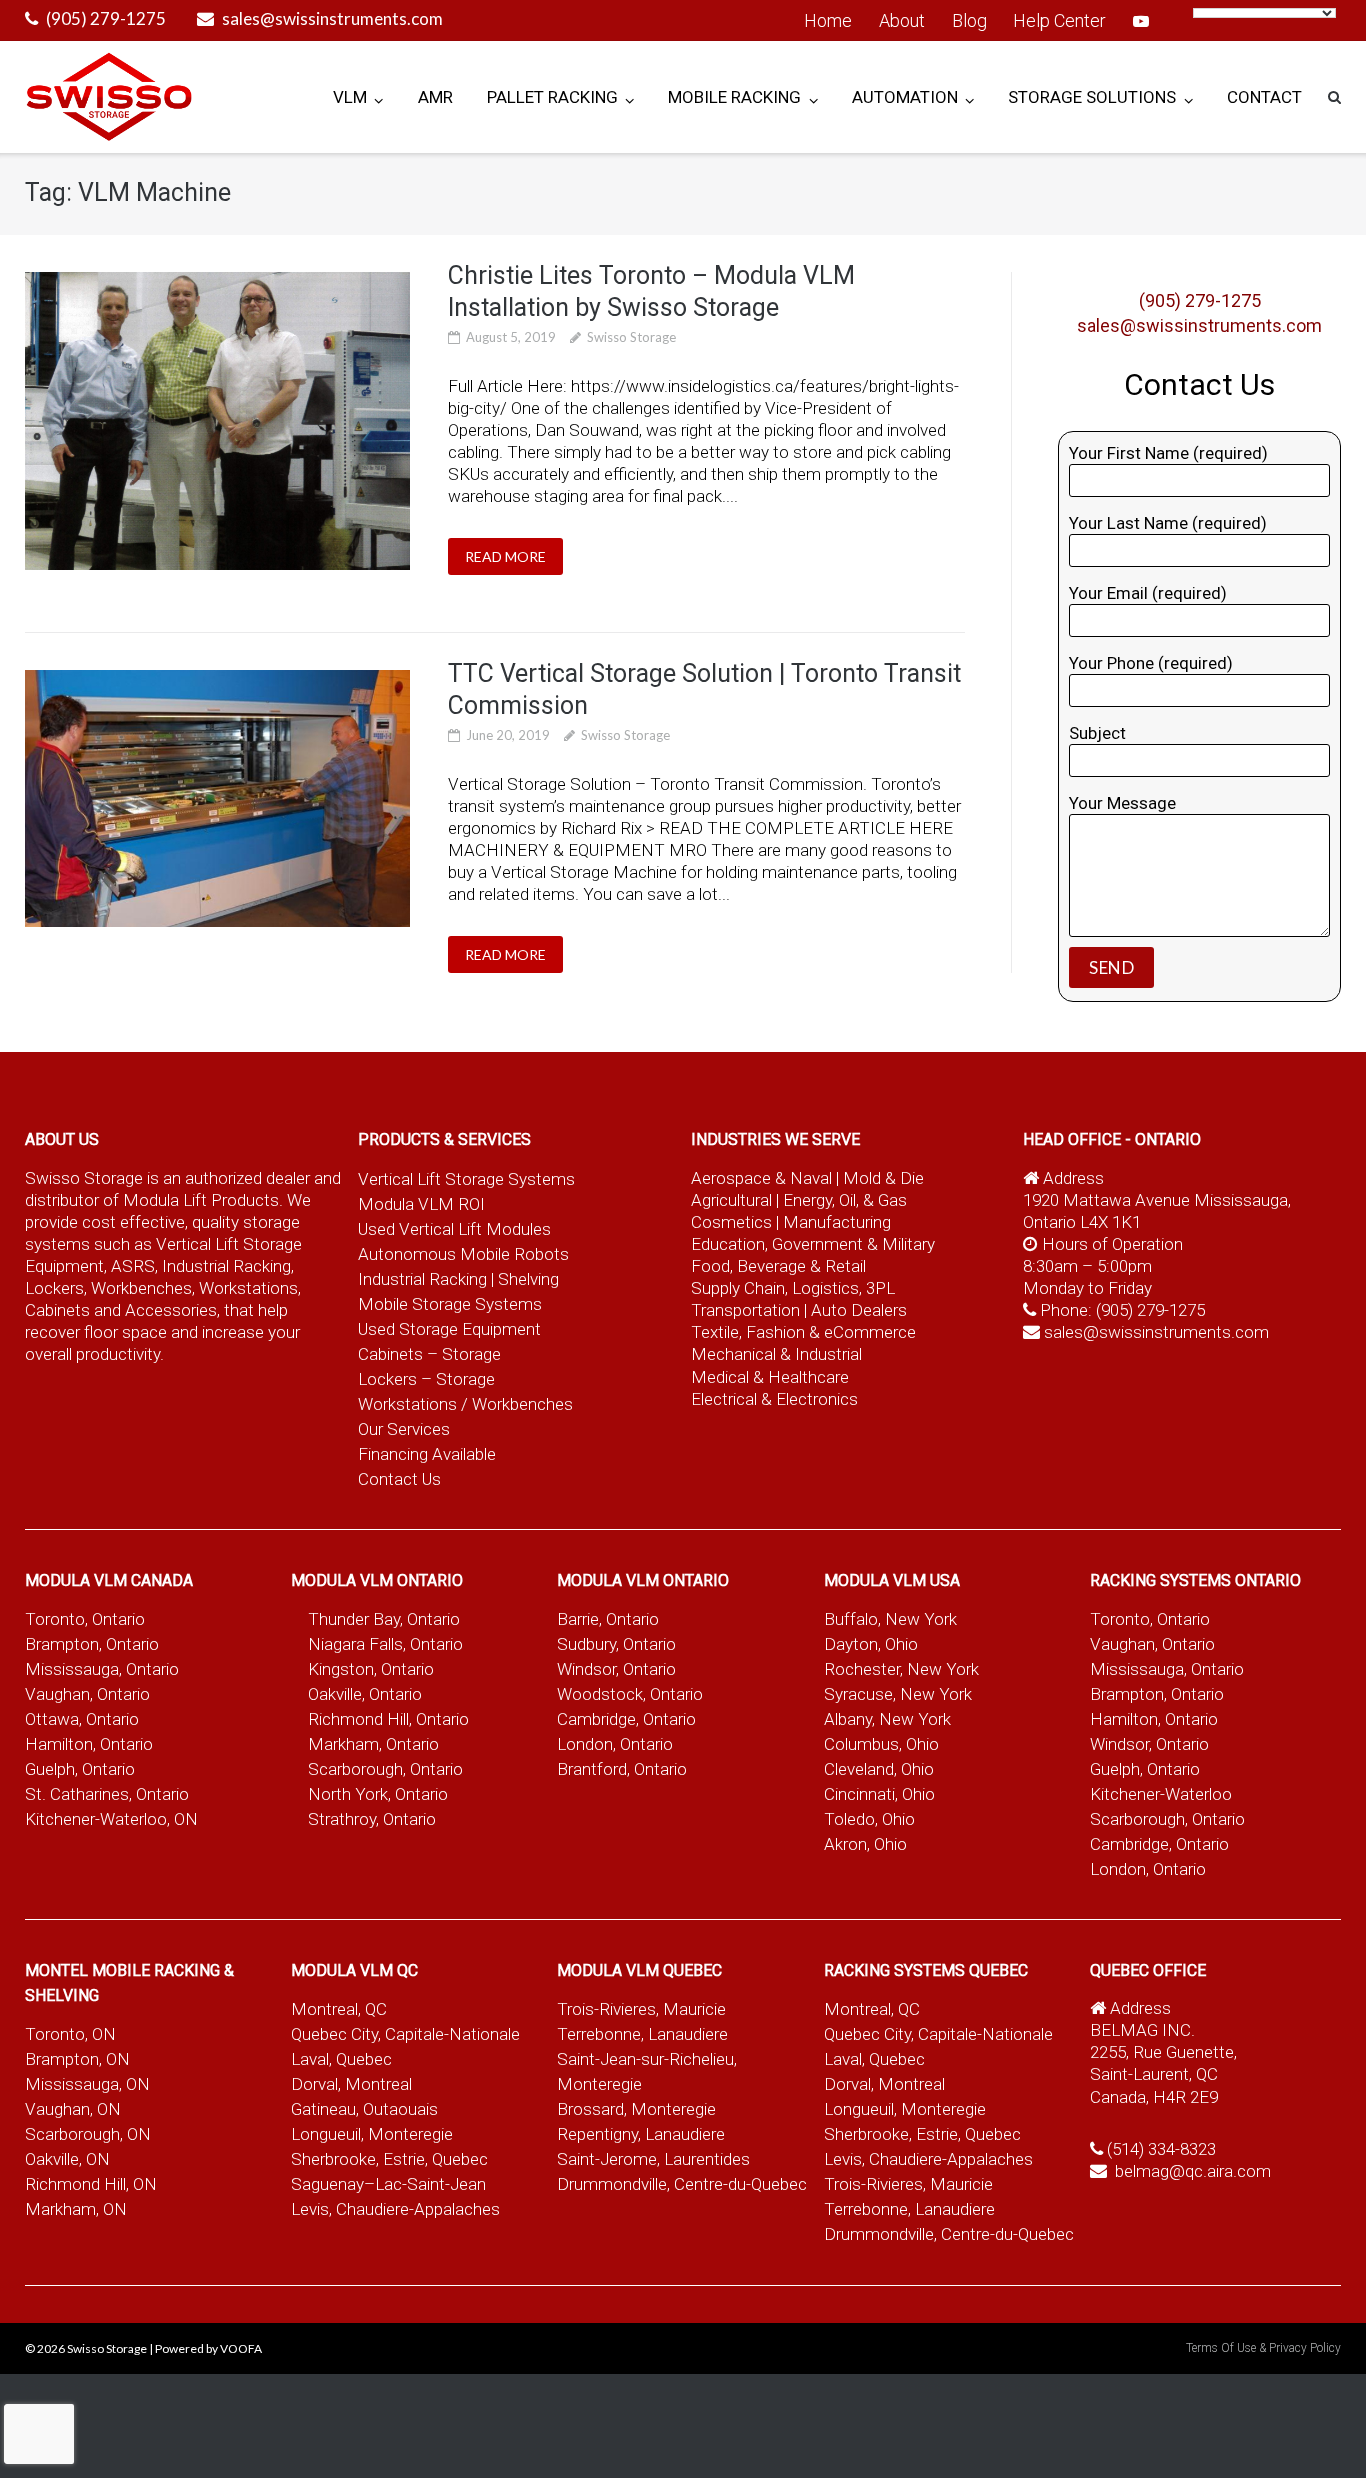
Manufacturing (837, 1222)
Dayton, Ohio (871, 1644)
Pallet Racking (552, 97)
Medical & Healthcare (770, 1377)
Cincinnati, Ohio (879, 1794)
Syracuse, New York (898, 1694)
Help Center (1059, 20)
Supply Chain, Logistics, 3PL (793, 1288)
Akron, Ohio (865, 1844)
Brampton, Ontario (92, 1644)
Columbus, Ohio (881, 1744)
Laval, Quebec (341, 2059)
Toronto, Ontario (85, 1619)
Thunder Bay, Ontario (384, 1619)
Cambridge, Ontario (626, 1719)
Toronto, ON (70, 2034)
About (902, 20)
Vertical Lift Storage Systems (466, 1179)
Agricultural (733, 1200)
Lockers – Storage (426, 1379)
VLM (350, 97)
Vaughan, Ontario (87, 1694)
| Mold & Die (880, 1178)
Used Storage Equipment (449, 1329)
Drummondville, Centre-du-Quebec (682, 2184)
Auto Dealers (859, 1310)
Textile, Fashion (748, 1332)
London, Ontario (615, 1744)
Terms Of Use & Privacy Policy (1263, 2348)
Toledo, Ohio (869, 1819)
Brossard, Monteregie (636, 2109)
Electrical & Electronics (774, 1399)
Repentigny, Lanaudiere (641, 2134)
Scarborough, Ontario (385, 1769)
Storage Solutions (1092, 97)
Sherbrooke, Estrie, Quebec (389, 2159)
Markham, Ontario (373, 1744)
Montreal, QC (339, 2009)
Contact (1264, 97)
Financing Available (427, 1454)
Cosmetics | (735, 1222)
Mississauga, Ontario (102, 1669)
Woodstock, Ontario (630, 1694)
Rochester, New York (901, 1669)
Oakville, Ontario (365, 1694)
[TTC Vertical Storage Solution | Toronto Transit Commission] (218, 798)
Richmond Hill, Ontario (388, 1719)
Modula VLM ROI (421, 1204)
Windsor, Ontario (616, 1669)
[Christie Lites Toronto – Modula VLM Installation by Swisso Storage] (218, 421)
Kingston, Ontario (371, 1669)
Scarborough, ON (88, 2134)
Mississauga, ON (87, 2084)
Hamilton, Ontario (89, 1744)
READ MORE (505, 556)
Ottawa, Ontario (82, 1719)
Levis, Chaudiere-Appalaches (395, 2209)
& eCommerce (862, 1332)
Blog (969, 20)
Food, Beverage (748, 1266)
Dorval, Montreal (351, 2084)
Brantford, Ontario (622, 1769)
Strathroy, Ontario (372, 1819)
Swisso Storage (631, 337)
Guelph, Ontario (80, 1769)
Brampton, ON (77, 2059)
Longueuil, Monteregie (372, 2134)
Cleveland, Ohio (879, 1769)
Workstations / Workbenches (465, 1404)
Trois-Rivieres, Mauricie (641, 2009)
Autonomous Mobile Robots (463, 1254)
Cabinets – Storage (429, 1354)
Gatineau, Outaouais (364, 2109)
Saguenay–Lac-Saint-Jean (388, 2184)
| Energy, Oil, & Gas (841, 1200)
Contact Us (399, 1479)
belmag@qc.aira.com (1193, 2171)
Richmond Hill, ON (91, 2184)
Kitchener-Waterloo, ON (111, 1819)
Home (828, 20)
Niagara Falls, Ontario (385, 1644)
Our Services (404, 1429)
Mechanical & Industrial (778, 1354)
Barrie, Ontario (608, 1619)
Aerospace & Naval (763, 1178)
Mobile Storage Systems (450, 1304)
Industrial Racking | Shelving (458, 1279)
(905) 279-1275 (106, 18)
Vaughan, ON (73, 2109)
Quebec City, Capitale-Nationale (405, 2034)
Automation (905, 97)
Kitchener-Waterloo (1161, 1794)
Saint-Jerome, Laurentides (653, 2159)
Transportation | (751, 1310)
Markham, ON (76, 2209)
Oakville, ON (67, 2159)
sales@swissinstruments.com (332, 18)
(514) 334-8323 (1161, 2149)
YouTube (1141, 21)
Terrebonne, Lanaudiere (642, 2034)
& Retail (838, 1266)
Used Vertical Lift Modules (454, 1229)
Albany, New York (887, 1719)
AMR (435, 97)
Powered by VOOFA (208, 2348)
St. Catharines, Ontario (107, 1794)
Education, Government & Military (813, 1244)
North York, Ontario (378, 1794)
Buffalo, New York (890, 1619)
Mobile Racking (734, 97)
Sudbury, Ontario (616, 1644)
